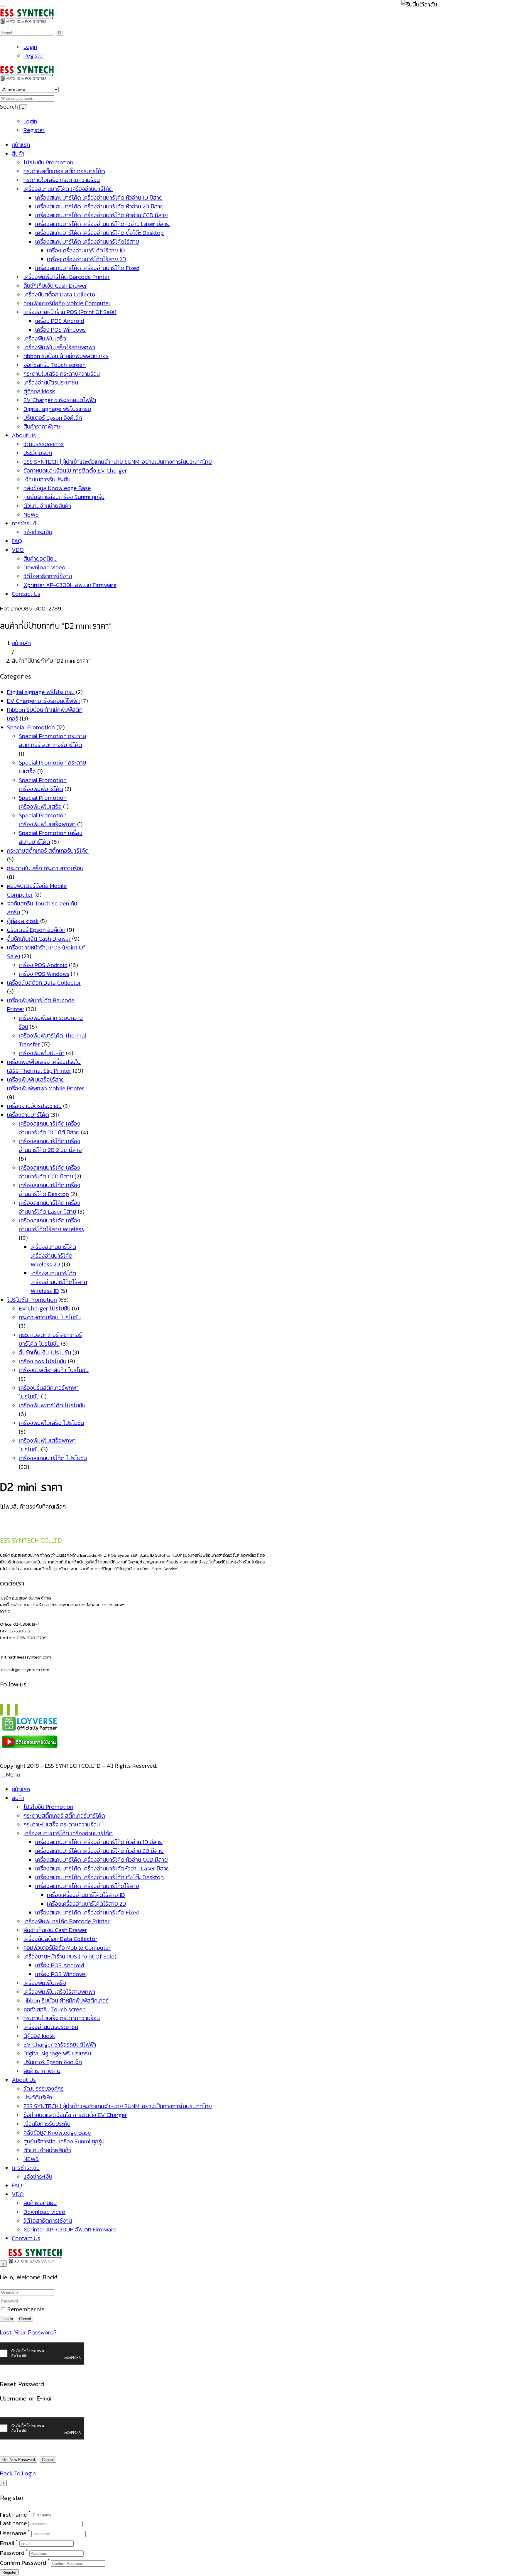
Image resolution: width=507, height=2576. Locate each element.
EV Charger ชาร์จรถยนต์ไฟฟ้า (60, 400)
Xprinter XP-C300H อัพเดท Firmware (70, 585)
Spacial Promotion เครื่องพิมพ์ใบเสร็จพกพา (47, 820)
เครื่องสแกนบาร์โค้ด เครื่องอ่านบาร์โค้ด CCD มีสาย (50, 1172)
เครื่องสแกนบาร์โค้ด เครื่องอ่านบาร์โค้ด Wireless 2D (53, 1256)
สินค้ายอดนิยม (40, 559)
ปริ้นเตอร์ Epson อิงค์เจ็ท (53, 418)
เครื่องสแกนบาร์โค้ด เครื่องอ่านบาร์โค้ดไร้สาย (87, 242)
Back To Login (18, 2473)
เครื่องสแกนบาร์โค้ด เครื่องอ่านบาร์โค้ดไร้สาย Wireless (51, 1225)
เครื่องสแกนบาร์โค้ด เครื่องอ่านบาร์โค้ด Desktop (50, 1190)
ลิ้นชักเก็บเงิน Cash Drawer (55, 286)
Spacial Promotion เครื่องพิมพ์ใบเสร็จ (43, 802)
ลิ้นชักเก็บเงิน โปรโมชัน (45, 1352)
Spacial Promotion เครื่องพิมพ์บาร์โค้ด (43, 785)
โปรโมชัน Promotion (48, 162)
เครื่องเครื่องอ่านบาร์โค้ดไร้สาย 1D (86, 250)
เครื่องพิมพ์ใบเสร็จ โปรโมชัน (51, 1423)
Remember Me (25, 2309)
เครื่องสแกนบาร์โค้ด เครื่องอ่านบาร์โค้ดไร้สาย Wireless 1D (59, 1282)
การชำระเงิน (26, 523)
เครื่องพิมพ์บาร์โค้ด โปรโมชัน (52, 1405)
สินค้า (18, 153)
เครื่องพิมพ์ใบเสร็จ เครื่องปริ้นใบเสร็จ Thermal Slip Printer (44, 1066)
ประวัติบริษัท (38, 453)
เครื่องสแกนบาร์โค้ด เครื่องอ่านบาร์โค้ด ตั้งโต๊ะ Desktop (99, 233)
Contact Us (26, 594)
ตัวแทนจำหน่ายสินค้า (47, 506)
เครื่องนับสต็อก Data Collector (60, 294)
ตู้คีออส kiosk (39, 391)
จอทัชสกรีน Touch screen (55, 365)
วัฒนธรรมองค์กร (44, 444)
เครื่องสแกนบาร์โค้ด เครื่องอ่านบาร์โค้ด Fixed (87, 268)
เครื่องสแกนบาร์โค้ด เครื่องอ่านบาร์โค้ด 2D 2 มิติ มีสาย (50, 1146)
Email (7, 2543)
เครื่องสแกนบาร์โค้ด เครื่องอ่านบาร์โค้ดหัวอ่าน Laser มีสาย (102, 224)
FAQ (17, 541)
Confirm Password (23, 2563)
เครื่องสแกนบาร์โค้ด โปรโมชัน (53, 1458)
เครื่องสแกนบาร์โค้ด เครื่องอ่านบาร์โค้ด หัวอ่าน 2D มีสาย (99, 206)
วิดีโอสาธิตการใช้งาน (48, 576)
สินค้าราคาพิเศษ (42, 426)
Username (13, 2533)
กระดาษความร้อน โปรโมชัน (50, 1317)
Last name (13, 2523)
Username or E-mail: (27, 2398)
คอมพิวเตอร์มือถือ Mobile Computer (67, 303)
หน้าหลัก (21, 643)
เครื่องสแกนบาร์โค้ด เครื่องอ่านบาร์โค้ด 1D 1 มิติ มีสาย (50, 1128)
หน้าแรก (21, 145)
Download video (44, 567)
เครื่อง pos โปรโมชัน (43, 1361)
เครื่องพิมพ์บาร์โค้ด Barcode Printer (67, 277)
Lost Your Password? (28, 2332)
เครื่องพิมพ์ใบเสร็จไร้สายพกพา (59, 347)
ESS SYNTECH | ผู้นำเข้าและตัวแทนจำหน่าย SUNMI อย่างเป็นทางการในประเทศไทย (118, 462)
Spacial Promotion (31, 727)
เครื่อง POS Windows (60, 330)
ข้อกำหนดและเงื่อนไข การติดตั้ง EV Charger (75, 470)
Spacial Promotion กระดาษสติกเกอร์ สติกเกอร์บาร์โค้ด (53, 740)
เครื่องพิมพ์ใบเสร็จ (45, 338)
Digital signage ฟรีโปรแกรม (57, 409)
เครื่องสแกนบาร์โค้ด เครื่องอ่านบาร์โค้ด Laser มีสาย (50, 1207)
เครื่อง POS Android (60, 321)
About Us (24, 435)
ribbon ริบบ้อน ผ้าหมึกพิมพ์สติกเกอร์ (66, 356)
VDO (18, 550)
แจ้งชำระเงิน (38, 532)
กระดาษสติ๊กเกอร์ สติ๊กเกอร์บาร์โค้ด (64, 171)
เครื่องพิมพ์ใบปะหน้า (42, 1053)
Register (34, 55)
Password (12, 2553)
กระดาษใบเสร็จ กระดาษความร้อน (62, 180)
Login (30, 47)
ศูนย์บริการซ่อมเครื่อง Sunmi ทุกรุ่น (64, 497)
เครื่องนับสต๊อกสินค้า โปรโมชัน (54, 1370)
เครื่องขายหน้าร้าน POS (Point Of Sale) (70, 312)
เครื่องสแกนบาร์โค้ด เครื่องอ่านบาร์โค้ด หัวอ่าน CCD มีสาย (102, 215)
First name (13, 2514)
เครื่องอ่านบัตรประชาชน (51, 382)
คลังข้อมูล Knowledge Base (57, 488)
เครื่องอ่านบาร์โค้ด (28, 1115)
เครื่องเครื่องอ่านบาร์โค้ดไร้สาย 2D (87, 259)
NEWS (31, 514)
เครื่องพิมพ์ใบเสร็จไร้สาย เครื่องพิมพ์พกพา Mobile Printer (46, 1084)
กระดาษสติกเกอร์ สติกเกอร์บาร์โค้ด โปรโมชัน (50, 1339)
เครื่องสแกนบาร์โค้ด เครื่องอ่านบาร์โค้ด (68, 189)
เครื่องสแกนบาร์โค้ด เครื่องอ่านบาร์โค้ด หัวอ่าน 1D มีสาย (99, 198)
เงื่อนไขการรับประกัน (47, 479)
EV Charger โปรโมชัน (45, 1308)
